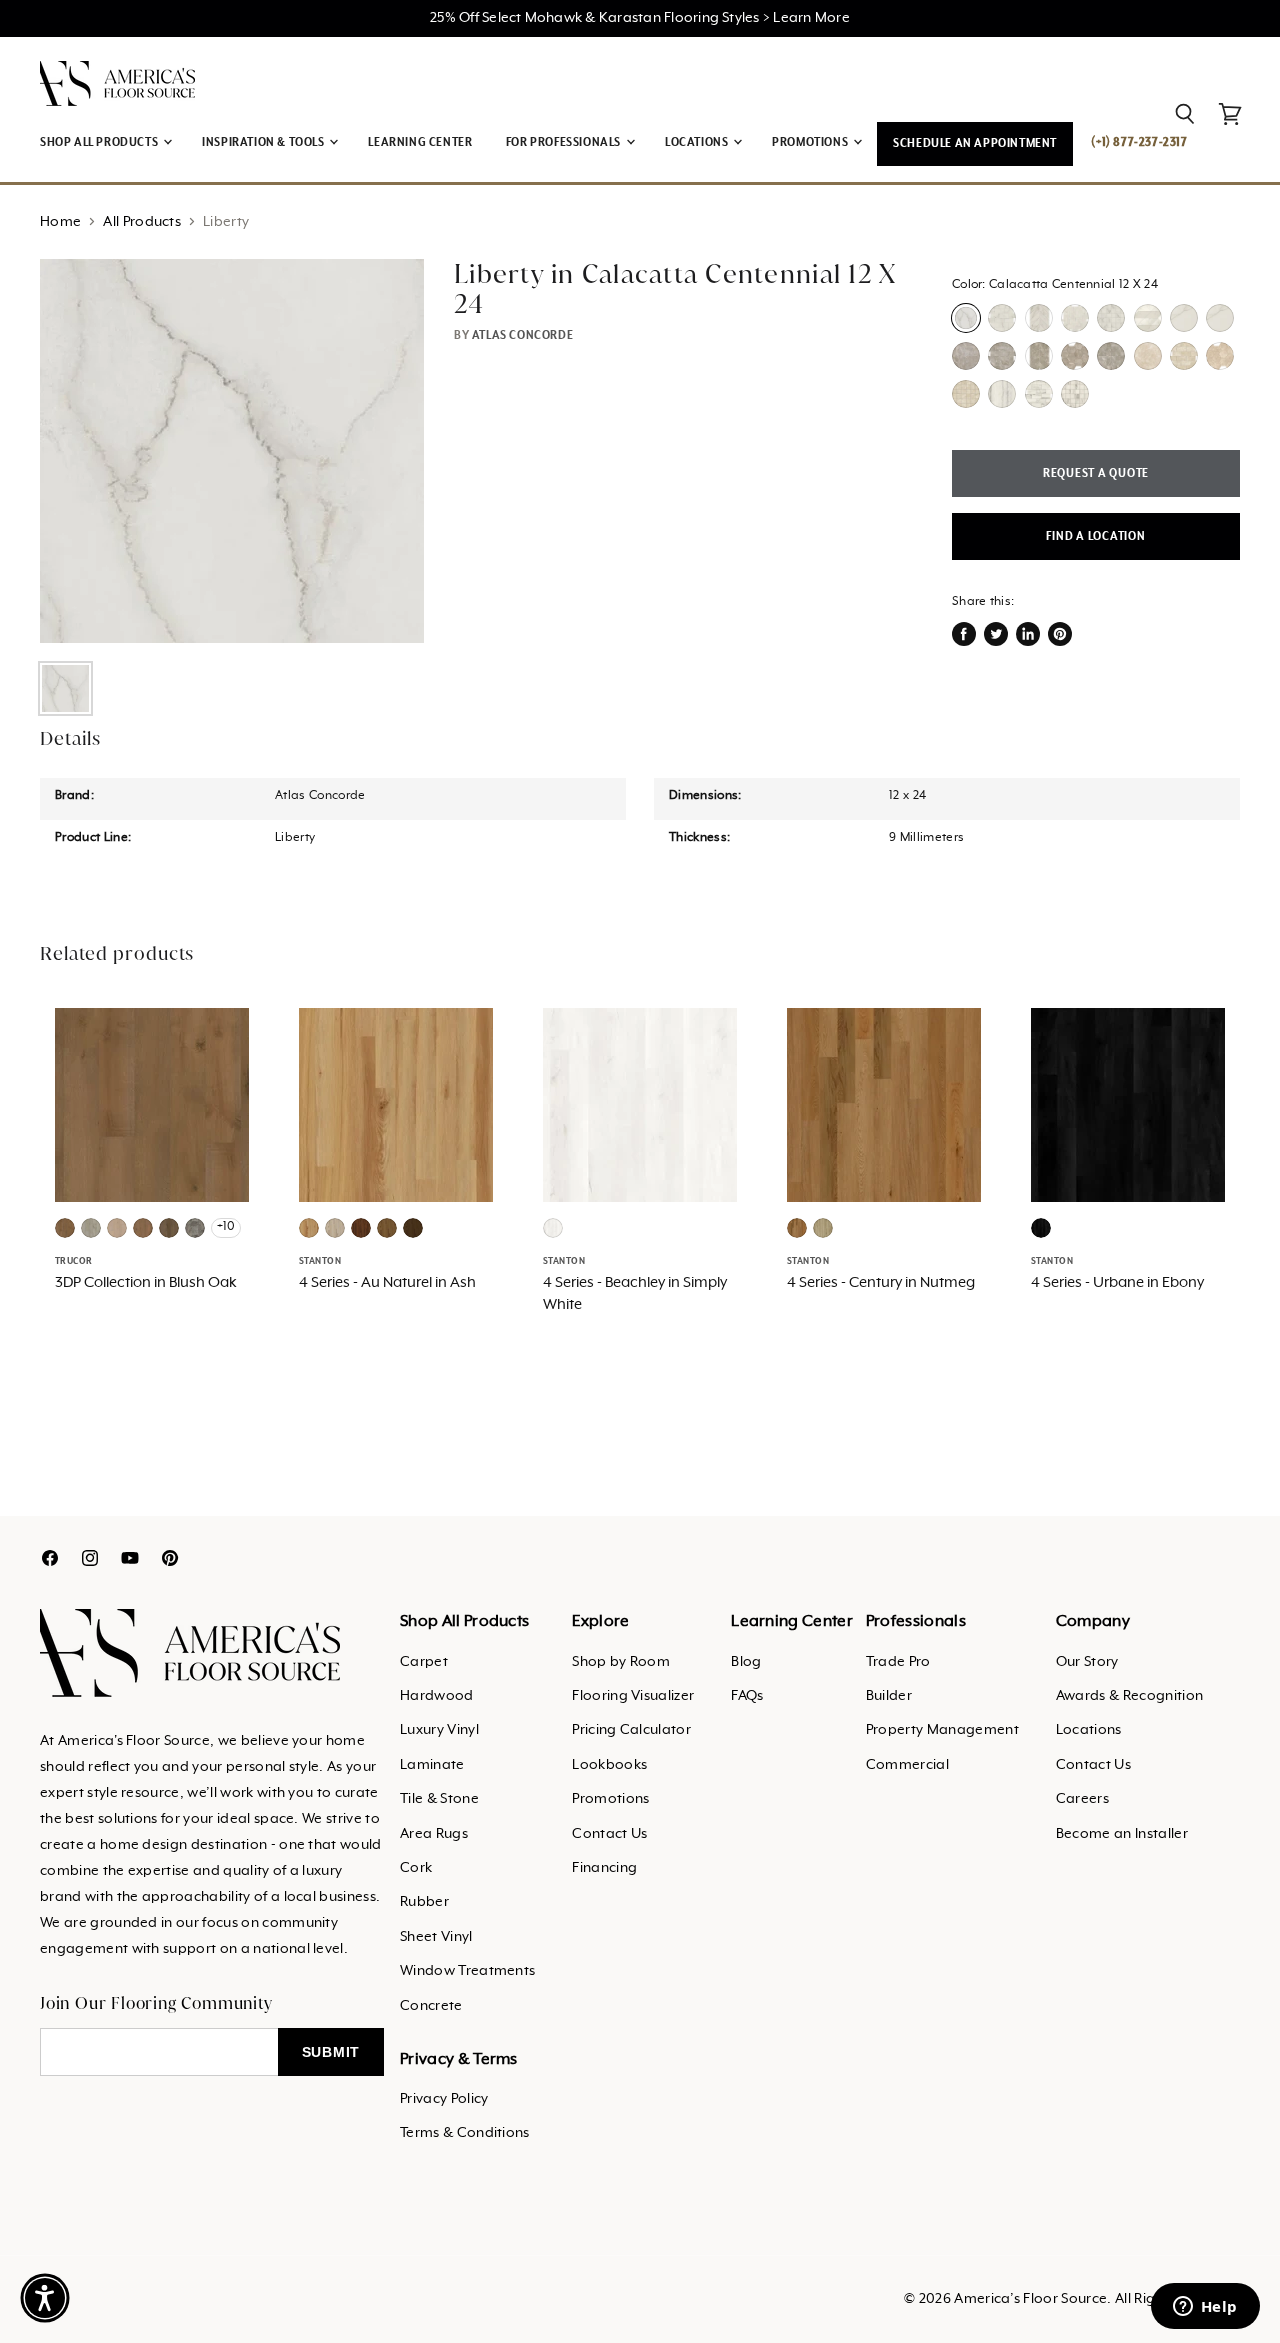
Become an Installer (1122, 1834)
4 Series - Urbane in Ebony (1117, 1283)
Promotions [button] (811, 142)
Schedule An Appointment (975, 143)
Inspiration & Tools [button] (264, 142)
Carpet (424, 1662)
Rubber (424, 1902)
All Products (142, 222)
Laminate (432, 1765)
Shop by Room (621, 1662)
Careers (1082, 1799)
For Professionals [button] (565, 142)
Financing (604, 1868)
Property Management (942, 1730)
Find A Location (1095, 536)
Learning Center (420, 142)
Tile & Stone (439, 1799)
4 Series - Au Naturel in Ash (387, 1283)
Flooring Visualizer (633, 1696)
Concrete (431, 2006)
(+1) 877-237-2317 (1139, 142)
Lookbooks (609, 1765)
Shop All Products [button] (100, 142)
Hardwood (437, 1696)
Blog (746, 1662)
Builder (889, 1696)
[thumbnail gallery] (65, 688)
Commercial (907, 1765)
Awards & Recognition (1129, 1696)
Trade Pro (898, 1662)
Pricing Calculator (631, 1730)
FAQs (747, 1696)
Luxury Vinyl (439, 1730)
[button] (45, 2298)
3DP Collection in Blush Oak (146, 1283)
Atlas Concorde (522, 335)
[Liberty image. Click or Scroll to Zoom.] (232, 451)
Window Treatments (467, 1971)
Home (60, 222)
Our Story (1087, 1662)
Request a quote (1096, 473)
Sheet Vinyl (436, 1937)
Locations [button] (698, 142)
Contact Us (609, 1834)
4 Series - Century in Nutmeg (881, 1283)
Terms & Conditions (465, 2133)
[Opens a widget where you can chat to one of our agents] (1205, 2308)
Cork (416, 1868)
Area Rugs (434, 1834)
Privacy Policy (444, 2099)
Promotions (610, 1799)
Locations (1089, 1730)
